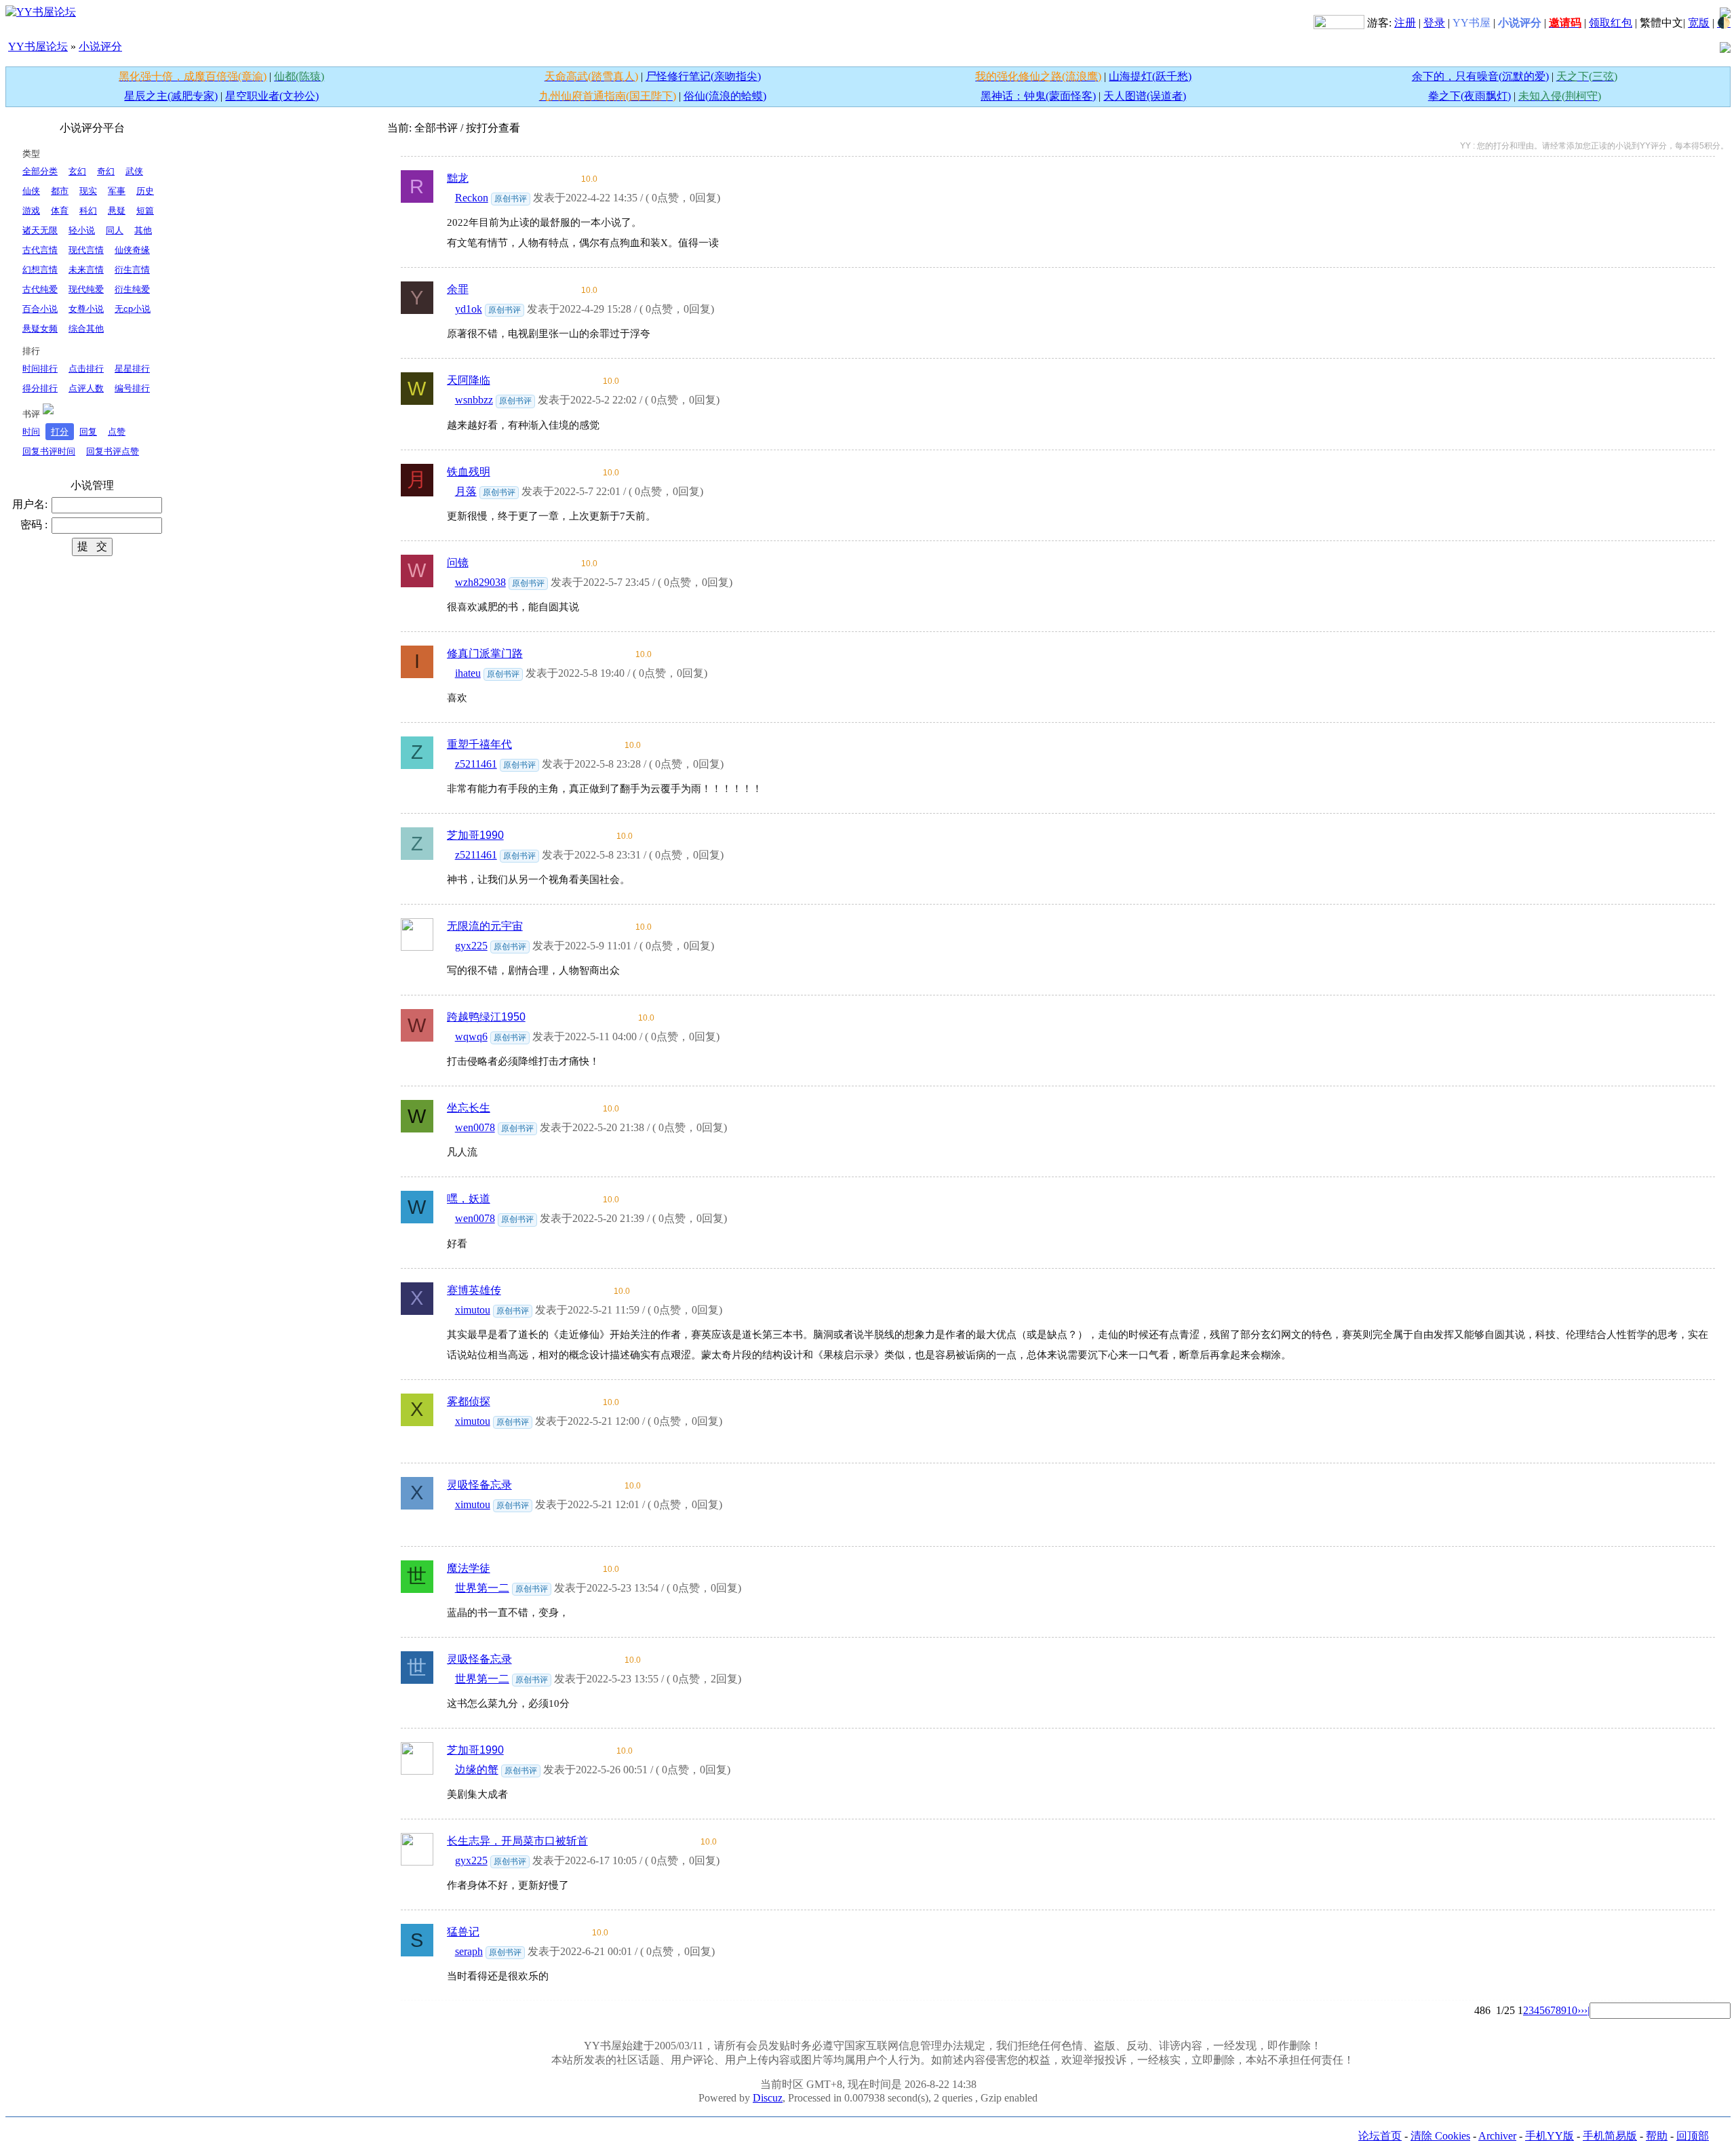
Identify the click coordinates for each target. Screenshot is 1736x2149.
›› (1581, 2010)
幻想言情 (40, 270)
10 (1572, 2010)
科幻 (88, 211)
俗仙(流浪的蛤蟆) (725, 96)
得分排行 (40, 388)
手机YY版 (1550, 2136)
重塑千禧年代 (479, 744)
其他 (143, 230)
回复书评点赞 (113, 451)
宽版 (1699, 23)
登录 (1434, 23)
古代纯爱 (40, 289)
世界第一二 (482, 1588)
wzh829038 (480, 582)
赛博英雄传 (474, 1290)
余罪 (458, 289)
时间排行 (40, 369)
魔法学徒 (469, 1568)
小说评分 (100, 46)
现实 (88, 191)
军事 (117, 191)
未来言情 (86, 270)
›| (1587, 2010)
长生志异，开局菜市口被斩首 (517, 1841)
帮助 (1657, 2136)
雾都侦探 (469, 1401)
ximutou (473, 1310)
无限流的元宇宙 (485, 926)
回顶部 (1693, 2136)
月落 (466, 491)
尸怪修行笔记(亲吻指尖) (703, 76)
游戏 (31, 211)
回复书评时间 (49, 451)
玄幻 (77, 171)
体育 (60, 211)
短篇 (145, 211)
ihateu (468, 673)
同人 (115, 230)
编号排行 (132, 388)
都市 (60, 191)
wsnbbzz (474, 400)
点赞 (117, 432)
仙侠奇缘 (132, 250)
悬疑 (117, 211)
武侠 (134, 171)
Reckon (472, 198)
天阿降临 (469, 380)
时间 (31, 432)
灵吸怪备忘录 (479, 1485)
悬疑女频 (40, 329)
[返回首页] (41, 11)
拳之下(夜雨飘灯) (1469, 96)
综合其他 (86, 329)
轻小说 (82, 230)
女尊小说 (86, 309)
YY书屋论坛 (38, 46)
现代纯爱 (86, 289)
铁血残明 (469, 472)
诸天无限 (40, 230)
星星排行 (132, 369)
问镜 (458, 563)
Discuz (768, 2098)
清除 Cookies (1440, 2136)
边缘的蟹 (477, 1770)
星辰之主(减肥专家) (171, 96)
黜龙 (458, 178)
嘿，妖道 (469, 1199)
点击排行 (86, 369)
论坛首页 (1380, 2136)
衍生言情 (132, 270)
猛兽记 (463, 1932)
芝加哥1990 (475, 835)
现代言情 (86, 250)
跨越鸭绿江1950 (486, 1017)
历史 (145, 191)
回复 (88, 432)
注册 (1405, 23)
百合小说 (40, 309)
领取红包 (1611, 23)
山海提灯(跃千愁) (1150, 76)
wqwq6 (471, 1037)
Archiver (1497, 2136)
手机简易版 (1610, 2136)
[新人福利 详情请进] (1339, 23)
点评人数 (86, 388)
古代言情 (40, 250)
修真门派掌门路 (485, 653)
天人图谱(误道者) (1145, 96)
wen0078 (475, 1127)
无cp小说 (133, 309)
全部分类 (40, 171)
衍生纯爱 (132, 289)
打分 (60, 432)
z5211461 (476, 764)
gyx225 (471, 946)
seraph (469, 1951)
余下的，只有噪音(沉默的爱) (1480, 76)
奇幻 (106, 171)
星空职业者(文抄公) (272, 96)
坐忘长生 (469, 1108)
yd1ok (469, 309)
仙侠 (31, 191)
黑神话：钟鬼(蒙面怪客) (1038, 96)
